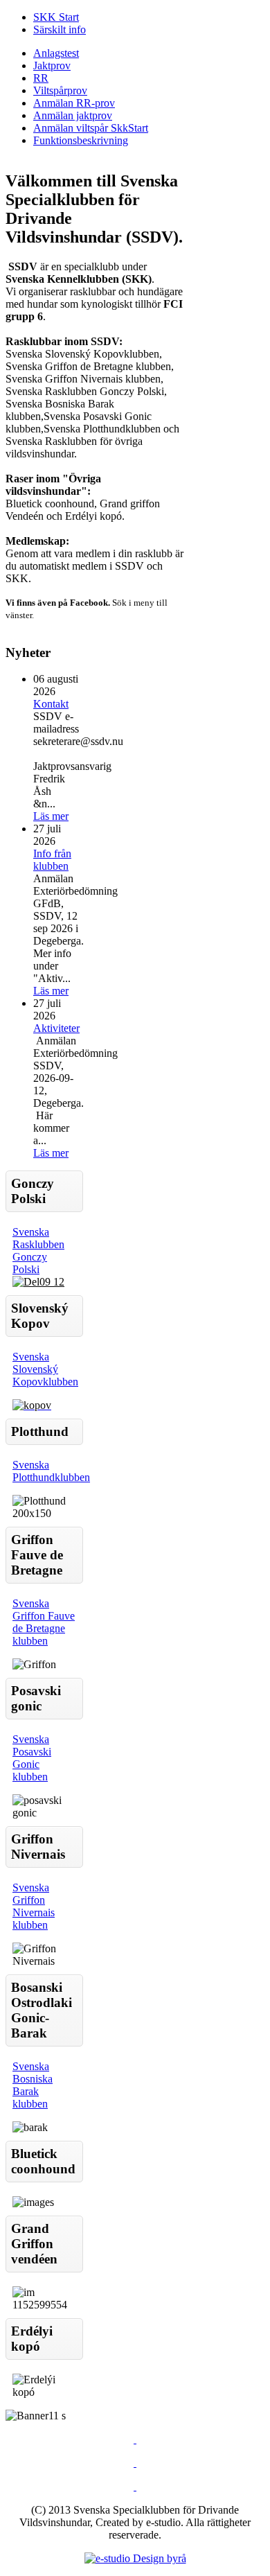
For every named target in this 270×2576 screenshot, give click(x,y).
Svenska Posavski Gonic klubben (32, 1758)
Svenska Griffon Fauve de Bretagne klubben (44, 1622)
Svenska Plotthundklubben (51, 1471)
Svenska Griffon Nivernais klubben (34, 1906)
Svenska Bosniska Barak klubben (33, 2085)
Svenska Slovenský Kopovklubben (45, 1369)
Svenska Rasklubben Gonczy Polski (38, 1251)
